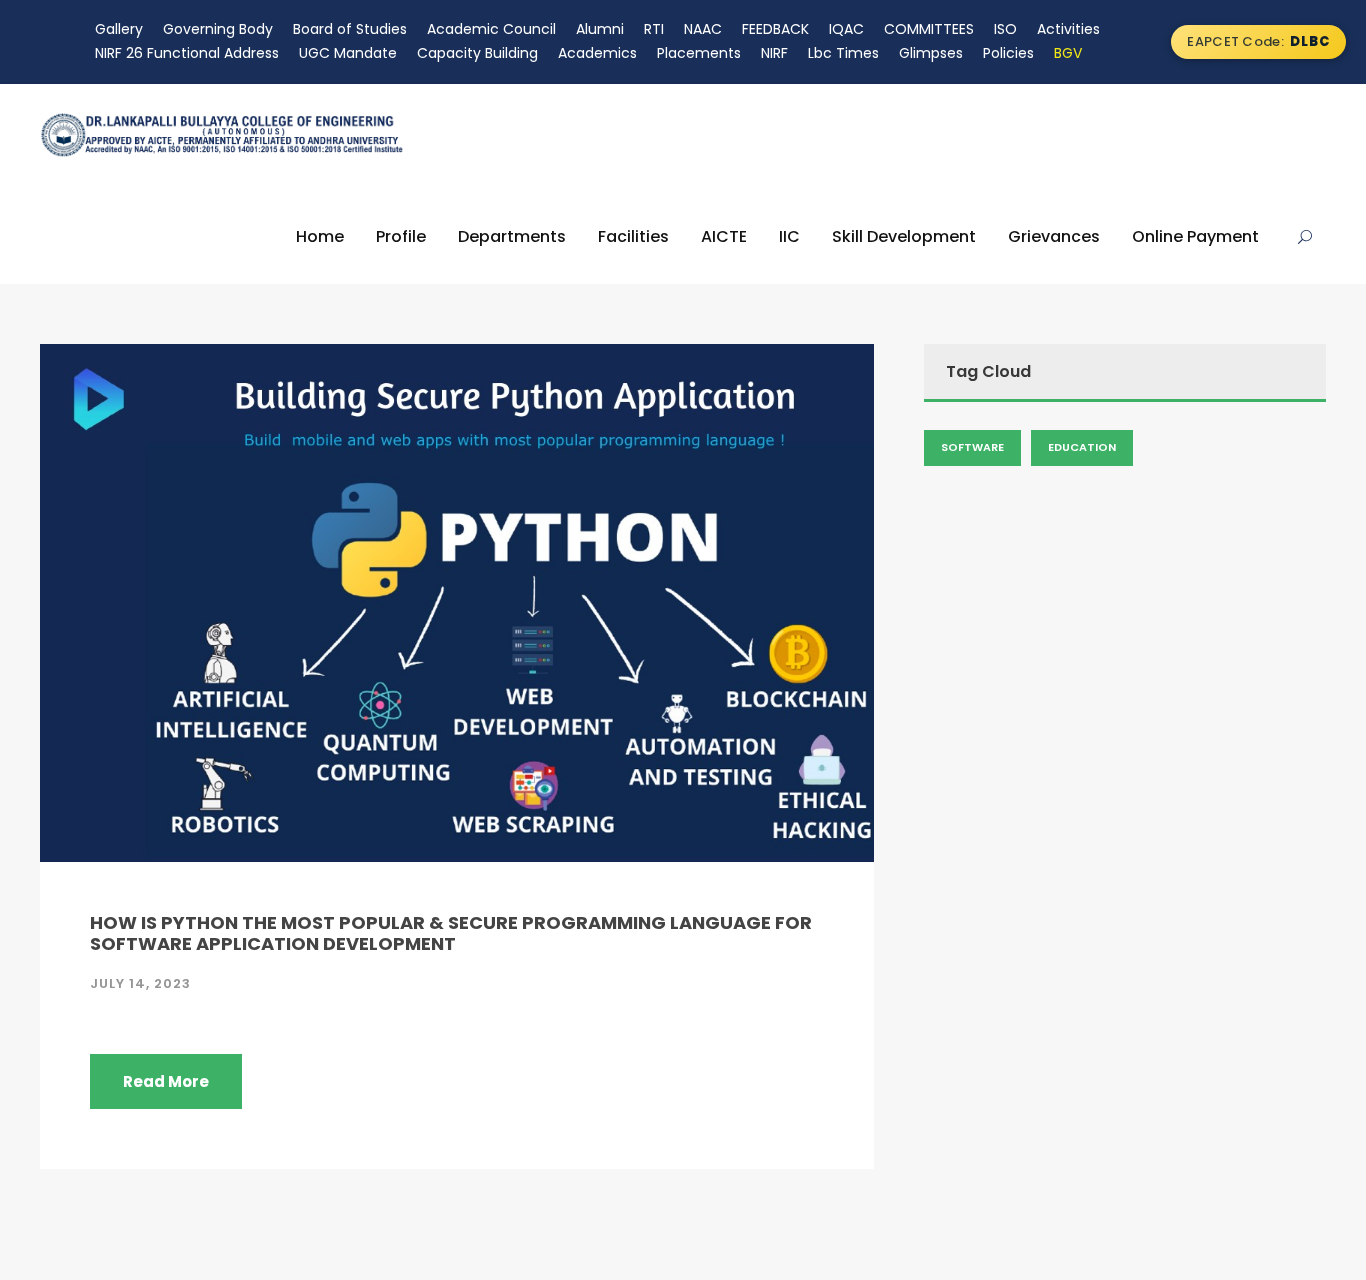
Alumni (600, 29)
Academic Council (491, 29)
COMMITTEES (929, 29)
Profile (401, 236)
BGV (1068, 53)
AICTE (724, 236)
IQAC (846, 29)
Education (1082, 447)
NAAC (703, 29)
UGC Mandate (348, 53)
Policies (1008, 53)
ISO (1005, 29)
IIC (789, 236)
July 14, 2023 (140, 983)
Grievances (1054, 236)
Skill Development (904, 236)
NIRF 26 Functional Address (187, 53)
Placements (699, 53)
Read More (166, 1081)
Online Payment (1195, 236)
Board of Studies (350, 29)
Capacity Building (477, 53)
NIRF (774, 53)
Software (972, 447)
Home (320, 236)
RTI (654, 29)
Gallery (119, 29)
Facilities (633, 236)
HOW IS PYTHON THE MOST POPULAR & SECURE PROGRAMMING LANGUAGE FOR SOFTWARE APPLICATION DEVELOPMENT (451, 933)
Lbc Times (843, 53)
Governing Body (218, 29)
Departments (512, 236)
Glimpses (931, 53)
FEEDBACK (775, 29)
